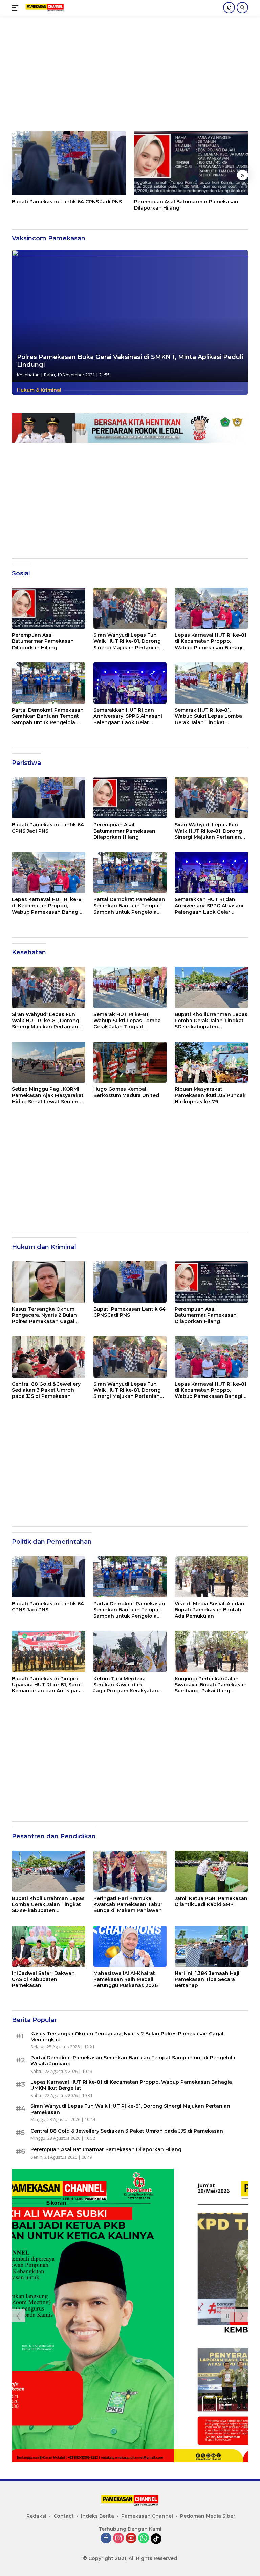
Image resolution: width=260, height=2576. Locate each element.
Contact (64, 2516)
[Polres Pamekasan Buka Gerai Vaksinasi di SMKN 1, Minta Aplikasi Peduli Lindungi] (130, 316)
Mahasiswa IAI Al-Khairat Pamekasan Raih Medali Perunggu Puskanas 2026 (126, 1979)
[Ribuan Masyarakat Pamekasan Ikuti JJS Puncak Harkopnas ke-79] (211, 1062)
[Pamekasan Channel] (44, 8)
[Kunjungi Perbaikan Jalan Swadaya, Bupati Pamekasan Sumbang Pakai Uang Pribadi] (211, 1651)
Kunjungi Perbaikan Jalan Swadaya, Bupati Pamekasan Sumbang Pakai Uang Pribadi (211, 1685)
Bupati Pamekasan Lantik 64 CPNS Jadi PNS (67, 202)
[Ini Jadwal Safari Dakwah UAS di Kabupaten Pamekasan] (49, 1946)
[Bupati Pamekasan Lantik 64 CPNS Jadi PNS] (69, 163)
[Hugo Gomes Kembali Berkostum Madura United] (130, 1062)
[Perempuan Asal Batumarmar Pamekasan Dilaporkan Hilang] (191, 163)
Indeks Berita (97, 2516)
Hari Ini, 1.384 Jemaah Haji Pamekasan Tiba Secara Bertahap (207, 1979)
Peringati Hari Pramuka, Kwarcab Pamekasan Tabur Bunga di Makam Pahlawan (128, 1904)
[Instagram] (118, 2539)
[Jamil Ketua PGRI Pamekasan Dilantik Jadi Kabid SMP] (211, 1871)
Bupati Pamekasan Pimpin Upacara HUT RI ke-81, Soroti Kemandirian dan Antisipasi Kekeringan (48, 1685)
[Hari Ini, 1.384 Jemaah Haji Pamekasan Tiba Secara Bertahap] (211, 1946)
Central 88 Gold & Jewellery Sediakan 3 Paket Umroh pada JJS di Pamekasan (46, 1390)
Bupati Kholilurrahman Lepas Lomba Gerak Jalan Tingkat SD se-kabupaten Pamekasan (211, 1021)
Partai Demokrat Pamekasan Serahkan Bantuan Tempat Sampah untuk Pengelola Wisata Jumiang (48, 716)
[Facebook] (106, 2539)
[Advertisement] (130, 77)
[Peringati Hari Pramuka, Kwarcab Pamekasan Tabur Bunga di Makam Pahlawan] (130, 1871)
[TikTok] (156, 2539)
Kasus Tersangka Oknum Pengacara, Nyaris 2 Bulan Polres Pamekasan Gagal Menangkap (44, 1315)
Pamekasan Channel (147, 2516)
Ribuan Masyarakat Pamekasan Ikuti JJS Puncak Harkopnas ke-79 (210, 1095)
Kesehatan (28, 375)
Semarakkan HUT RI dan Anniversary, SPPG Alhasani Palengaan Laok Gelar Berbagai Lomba (128, 716)
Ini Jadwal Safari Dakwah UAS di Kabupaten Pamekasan (43, 1979)
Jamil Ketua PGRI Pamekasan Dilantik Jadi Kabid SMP (211, 1901)
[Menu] (16, 8)
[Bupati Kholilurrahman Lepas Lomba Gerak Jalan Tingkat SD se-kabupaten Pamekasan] (211, 987)
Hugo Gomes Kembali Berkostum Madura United (126, 1092)
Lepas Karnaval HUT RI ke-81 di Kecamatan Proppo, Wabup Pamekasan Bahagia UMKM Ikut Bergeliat (211, 641)
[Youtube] (131, 2539)
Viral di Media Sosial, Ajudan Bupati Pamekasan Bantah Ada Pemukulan (210, 1610)
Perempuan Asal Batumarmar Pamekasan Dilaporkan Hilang (186, 205)
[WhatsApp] (144, 2539)
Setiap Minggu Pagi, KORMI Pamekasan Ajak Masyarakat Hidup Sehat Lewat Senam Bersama (48, 1095)
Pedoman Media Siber (208, 2516)
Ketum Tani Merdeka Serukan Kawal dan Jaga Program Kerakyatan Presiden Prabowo (126, 1685)
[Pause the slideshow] (227, 2316)
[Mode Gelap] (229, 8)
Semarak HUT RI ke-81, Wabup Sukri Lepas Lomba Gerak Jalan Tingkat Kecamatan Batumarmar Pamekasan (208, 716)
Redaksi (36, 2516)
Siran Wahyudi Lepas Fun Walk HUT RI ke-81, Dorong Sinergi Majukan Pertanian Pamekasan (127, 641)
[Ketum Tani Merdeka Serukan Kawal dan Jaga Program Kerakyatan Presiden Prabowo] (130, 1651)
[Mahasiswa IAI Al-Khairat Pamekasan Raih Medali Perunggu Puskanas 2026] (130, 1946)
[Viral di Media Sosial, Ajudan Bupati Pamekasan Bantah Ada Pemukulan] (211, 1577)
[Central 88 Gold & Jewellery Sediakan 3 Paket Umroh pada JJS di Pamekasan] (49, 1357)
